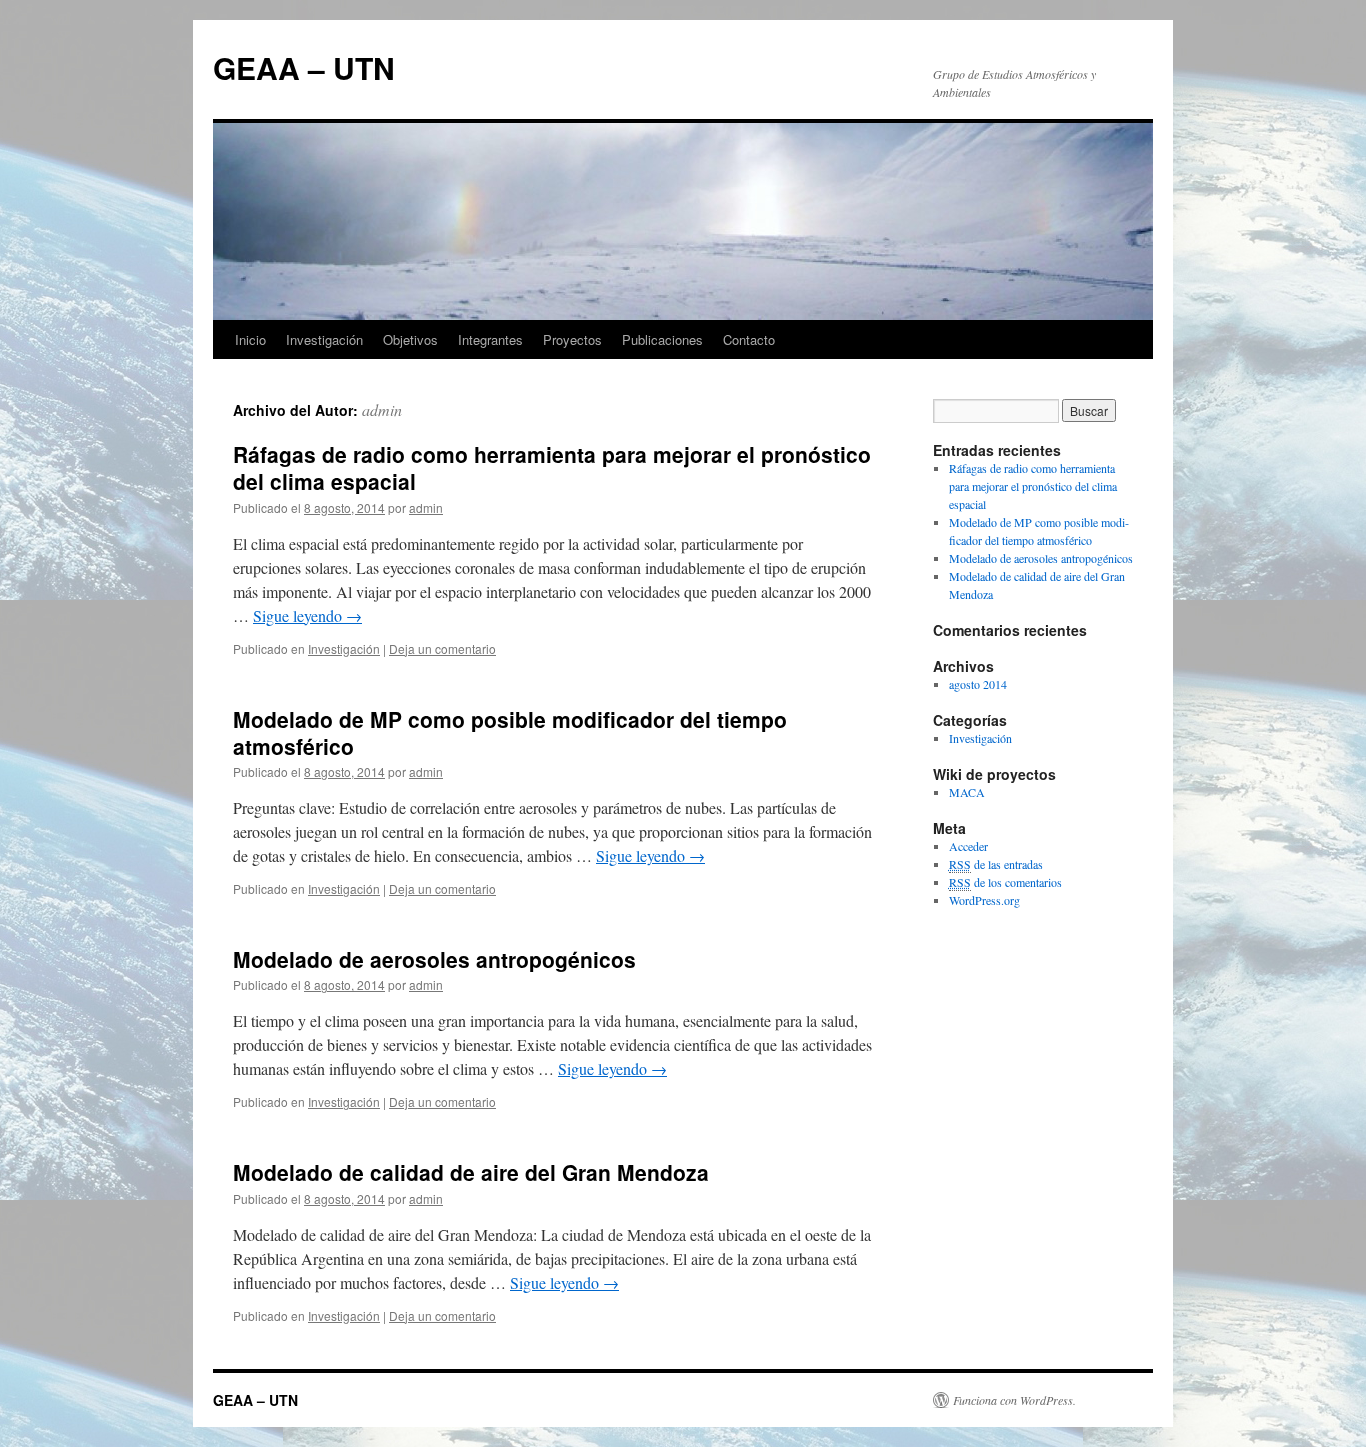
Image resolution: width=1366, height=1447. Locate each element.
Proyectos (572, 339)
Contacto (749, 339)
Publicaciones (662, 339)
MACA (967, 792)
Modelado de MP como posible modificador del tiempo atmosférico (510, 732)
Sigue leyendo (307, 615)
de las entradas (996, 864)
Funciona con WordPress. (1014, 1400)
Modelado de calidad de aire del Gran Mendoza (471, 1172)
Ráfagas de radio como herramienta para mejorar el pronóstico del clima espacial (552, 467)
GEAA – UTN (304, 67)
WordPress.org (984, 900)
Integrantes (490, 339)
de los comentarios (1005, 882)
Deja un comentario (442, 648)
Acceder (968, 846)
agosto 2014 (978, 684)
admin (382, 409)
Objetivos (410, 339)
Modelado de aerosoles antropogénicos (434, 959)
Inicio (250, 339)
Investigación (324, 339)
